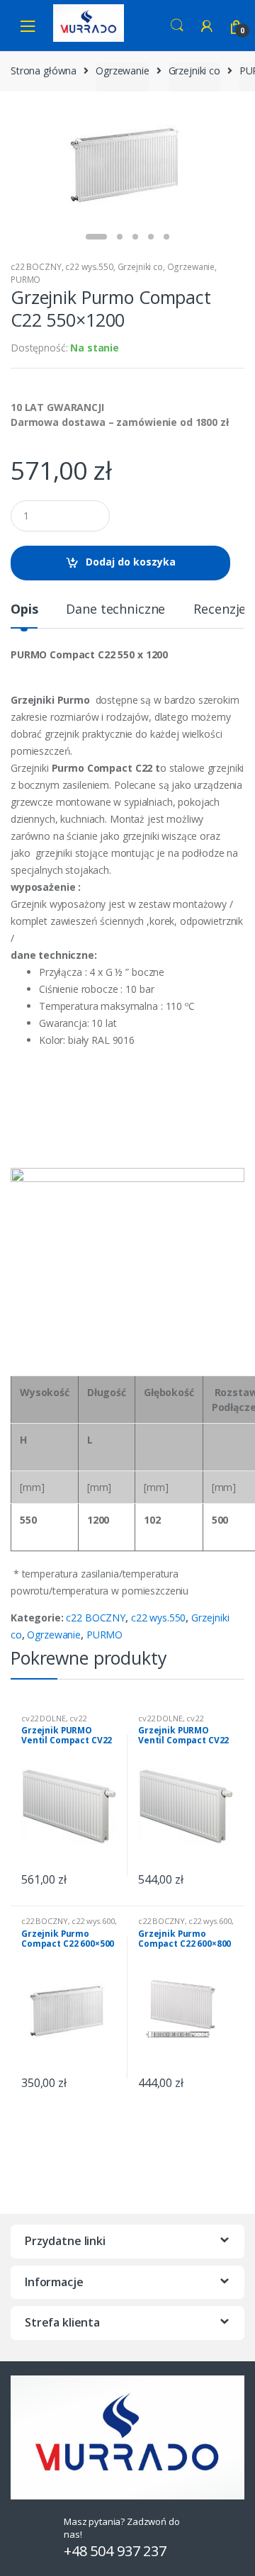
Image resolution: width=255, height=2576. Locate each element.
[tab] (24, 615)
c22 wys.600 (93, 1921)
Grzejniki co (194, 71)
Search (177, 26)
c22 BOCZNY (36, 267)
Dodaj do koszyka (131, 562)
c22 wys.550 (89, 267)
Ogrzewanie (123, 71)
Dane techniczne (115, 610)
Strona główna (44, 71)
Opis (24, 610)
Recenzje (220, 610)
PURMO (25, 280)
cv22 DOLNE (44, 1718)
